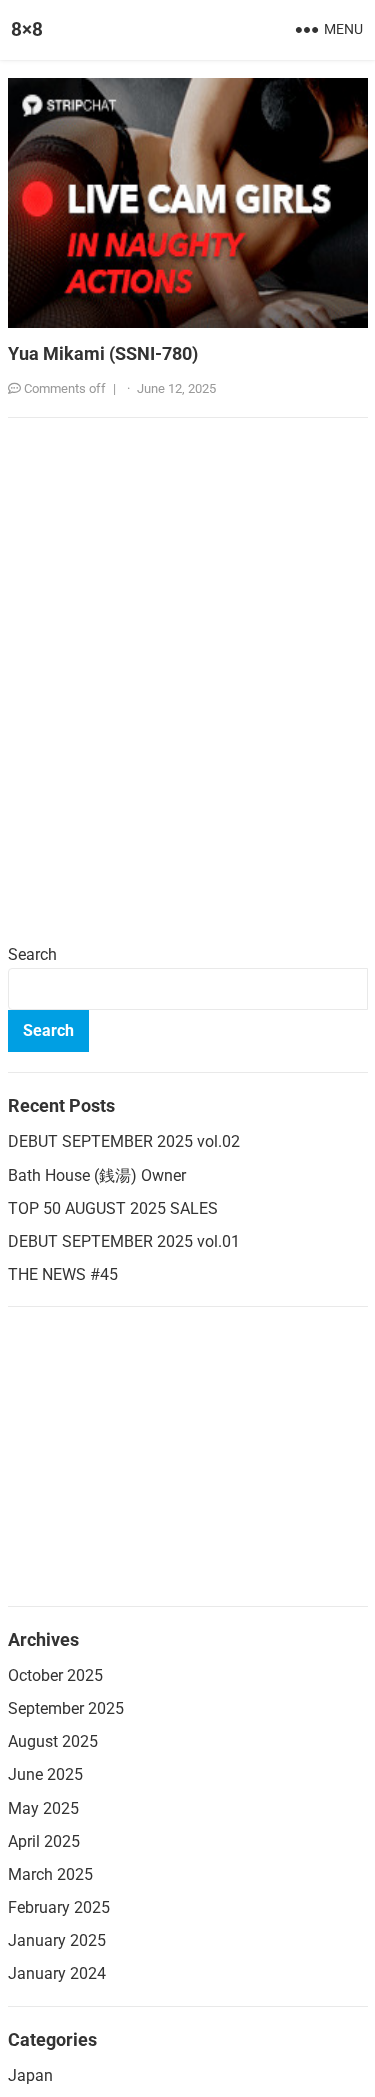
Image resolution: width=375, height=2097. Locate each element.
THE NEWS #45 (63, 1274)
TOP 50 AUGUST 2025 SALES (113, 1208)
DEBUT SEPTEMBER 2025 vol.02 (124, 1141)
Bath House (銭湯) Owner (97, 1175)
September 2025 (66, 1708)
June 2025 (45, 1774)
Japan (30, 2075)
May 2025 (43, 1808)
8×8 (27, 29)
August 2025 (53, 1741)
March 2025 (50, 1874)
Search (32, 954)
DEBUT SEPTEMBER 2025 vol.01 (124, 1241)
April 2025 (44, 1841)
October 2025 (55, 1675)
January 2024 (57, 1973)
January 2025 (57, 1940)
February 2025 (59, 1907)
